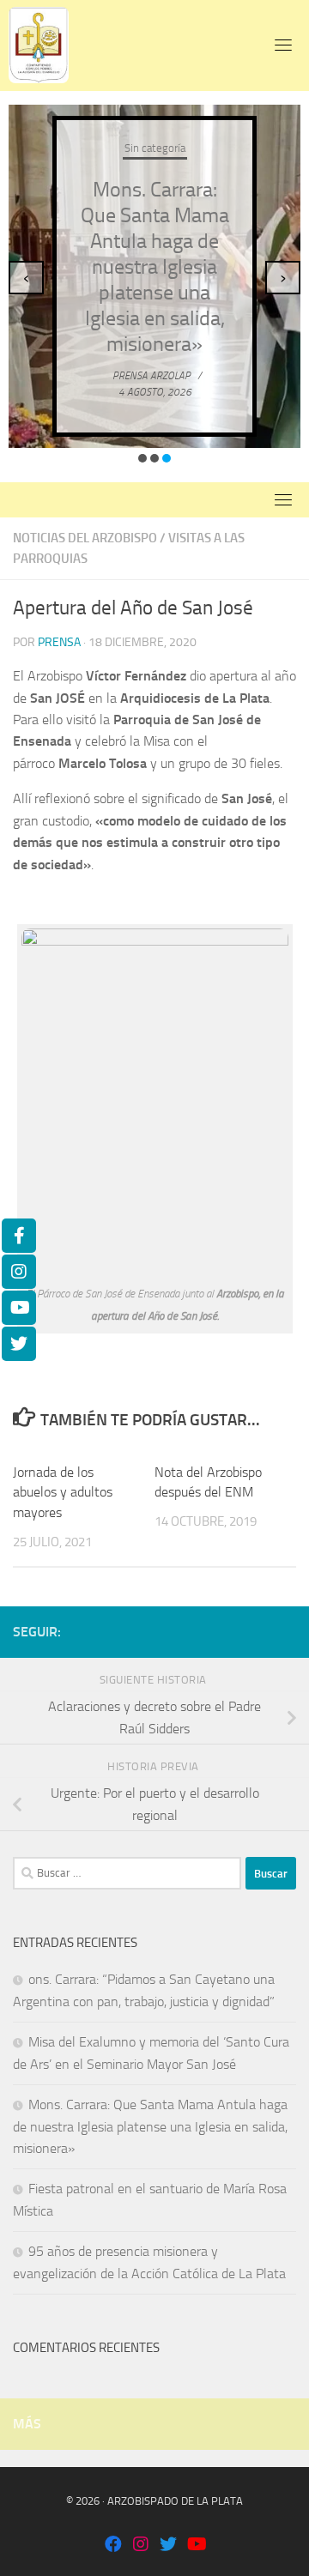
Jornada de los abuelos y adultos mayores (63, 1493)
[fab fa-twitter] (168, 2546)
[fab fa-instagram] (141, 2546)
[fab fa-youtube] (196, 2546)
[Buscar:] (127, 1873)
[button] (142, 458)
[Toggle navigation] (283, 45)
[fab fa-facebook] (113, 2546)
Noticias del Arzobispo (85, 538)
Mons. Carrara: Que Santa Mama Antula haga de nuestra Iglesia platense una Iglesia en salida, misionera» (155, 267)
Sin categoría (155, 148)
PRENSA (59, 642)
